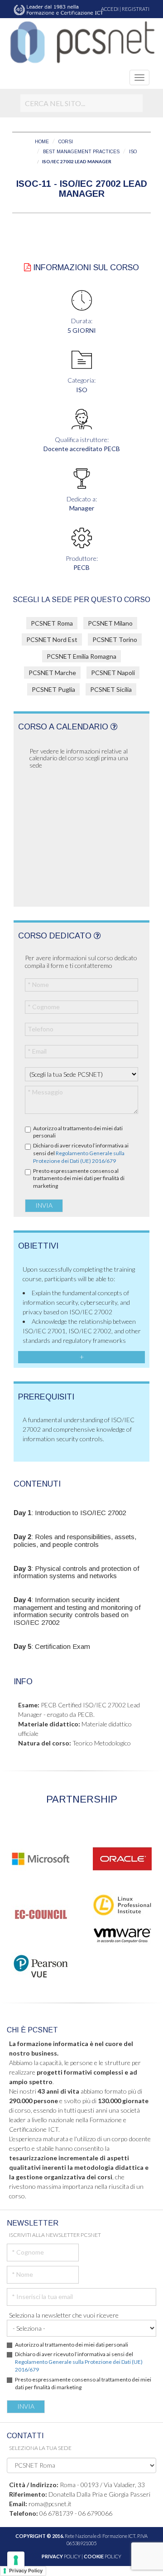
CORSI (66, 142)
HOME (42, 142)
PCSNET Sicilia (111, 689)
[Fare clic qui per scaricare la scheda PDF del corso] (27, 267)
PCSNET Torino (115, 639)
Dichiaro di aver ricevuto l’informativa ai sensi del (81, 1153)
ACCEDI (110, 9)
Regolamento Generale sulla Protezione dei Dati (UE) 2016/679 (79, 1157)
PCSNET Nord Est (52, 639)
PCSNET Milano (110, 623)
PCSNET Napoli (113, 673)
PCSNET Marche (52, 673)
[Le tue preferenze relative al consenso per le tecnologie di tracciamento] (16, 2560)
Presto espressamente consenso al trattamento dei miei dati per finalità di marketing (79, 1179)
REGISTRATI (136, 9)
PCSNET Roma (52, 623)
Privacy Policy (26, 2571)
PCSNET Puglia (53, 689)
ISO (133, 152)
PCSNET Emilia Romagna (81, 656)
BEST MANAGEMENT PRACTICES (81, 152)
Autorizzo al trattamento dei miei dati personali (78, 1132)
